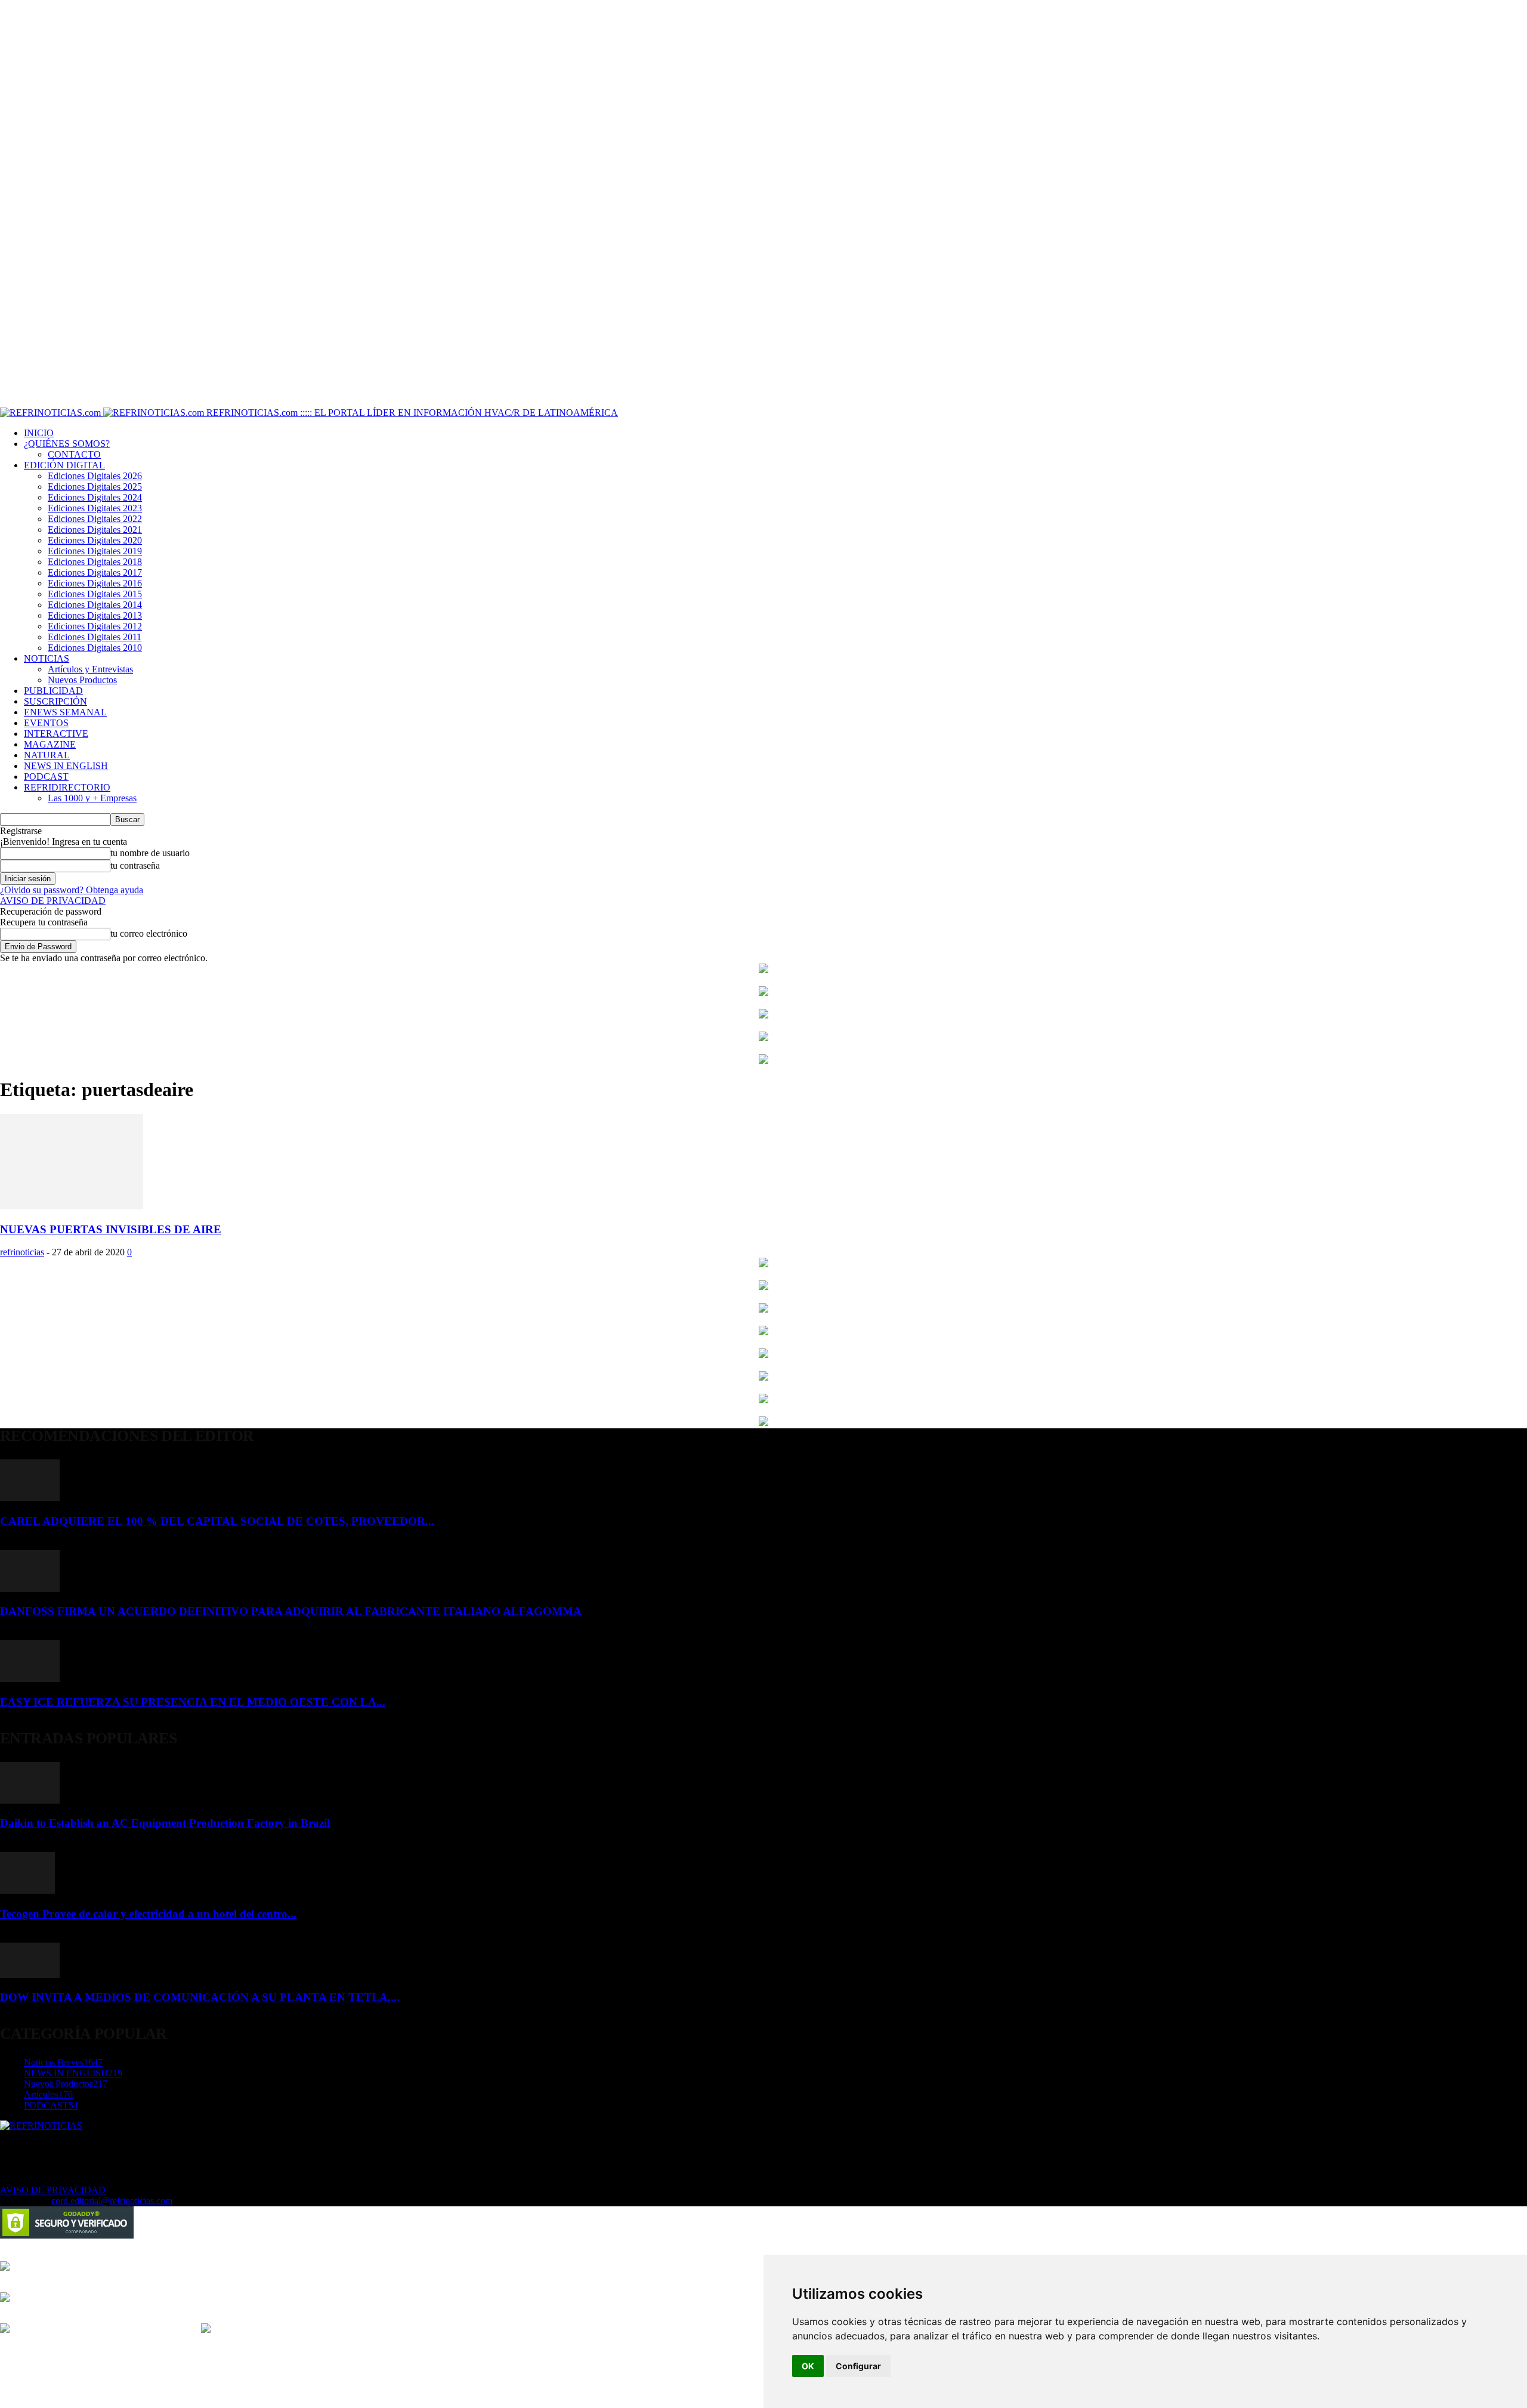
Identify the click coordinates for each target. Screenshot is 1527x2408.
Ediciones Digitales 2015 (95, 594)
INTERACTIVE (56, 734)
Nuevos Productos (82, 680)
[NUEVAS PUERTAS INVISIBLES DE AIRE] (72, 1206)
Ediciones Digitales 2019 (95, 551)
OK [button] (808, 2366)
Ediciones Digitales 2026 (95, 476)
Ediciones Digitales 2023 (95, 508)
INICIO (39, 433)
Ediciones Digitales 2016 (95, 583)
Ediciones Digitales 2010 (95, 648)
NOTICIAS (47, 658)
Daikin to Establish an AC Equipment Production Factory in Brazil (165, 1823)
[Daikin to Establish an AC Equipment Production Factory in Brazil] (30, 1800)
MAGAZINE (50, 744)
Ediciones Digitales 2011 (95, 637)
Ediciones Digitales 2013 (95, 615)
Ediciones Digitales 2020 (95, 540)
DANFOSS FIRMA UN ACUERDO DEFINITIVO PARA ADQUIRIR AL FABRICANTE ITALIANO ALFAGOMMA (291, 1611)
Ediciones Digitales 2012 (95, 626)
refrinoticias (22, 1252)
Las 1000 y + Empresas (92, 798)
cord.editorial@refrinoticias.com (112, 2201)
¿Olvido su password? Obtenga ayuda (72, 890)
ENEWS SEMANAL (65, 712)
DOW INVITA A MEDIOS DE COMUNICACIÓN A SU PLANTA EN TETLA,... (200, 1997)
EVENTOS (46, 723)
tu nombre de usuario (150, 853)
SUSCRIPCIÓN (55, 701)
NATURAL (47, 755)
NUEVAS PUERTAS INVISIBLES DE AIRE (111, 1229)
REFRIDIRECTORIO (67, 787)
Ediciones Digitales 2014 (95, 605)
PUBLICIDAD (53, 691)
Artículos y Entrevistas (90, 669)
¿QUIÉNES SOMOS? (67, 444)
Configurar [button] (858, 2366)
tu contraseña (135, 865)
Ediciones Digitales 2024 (95, 497)
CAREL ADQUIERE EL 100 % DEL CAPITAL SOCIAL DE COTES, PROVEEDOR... (217, 1521)
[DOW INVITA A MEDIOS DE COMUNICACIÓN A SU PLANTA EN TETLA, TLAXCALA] (30, 1975)
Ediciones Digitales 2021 (95, 530)
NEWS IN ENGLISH (66, 766)
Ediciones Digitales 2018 (95, 562)
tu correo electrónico (149, 933)
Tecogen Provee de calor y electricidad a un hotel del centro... (148, 1914)
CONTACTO (74, 454)
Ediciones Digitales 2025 (95, 487)
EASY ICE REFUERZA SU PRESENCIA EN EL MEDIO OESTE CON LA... (193, 1702)
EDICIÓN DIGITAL (64, 465)
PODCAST (46, 777)
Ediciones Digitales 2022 (95, 519)
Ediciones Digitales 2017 (95, 572)
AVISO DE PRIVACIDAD (53, 901)
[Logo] (52, 413)
